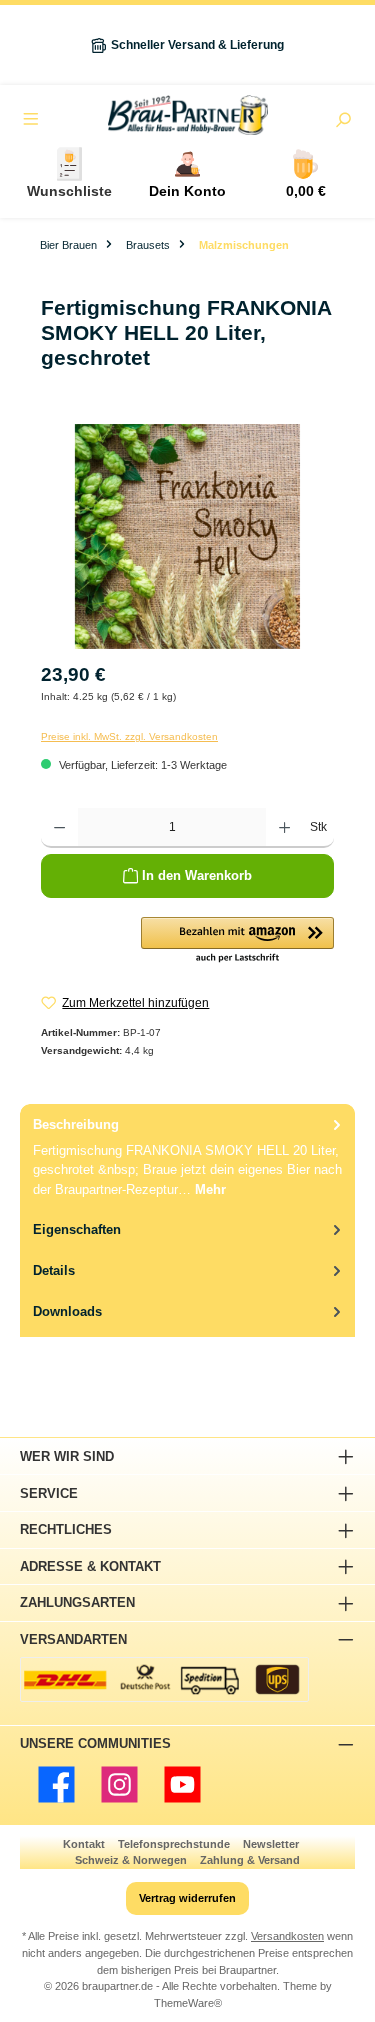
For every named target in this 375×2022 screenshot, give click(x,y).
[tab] (187, 1156)
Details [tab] (54, 1270)
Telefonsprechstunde (174, 1844)
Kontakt (84, 1844)
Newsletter (271, 1844)
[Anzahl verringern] (59, 828)
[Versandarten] (164, 1679)
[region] (187, 536)
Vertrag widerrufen (187, 1898)
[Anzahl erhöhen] (284, 828)
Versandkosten (287, 1936)
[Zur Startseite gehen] (187, 115)
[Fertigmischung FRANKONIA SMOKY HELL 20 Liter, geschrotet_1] (187, 536)
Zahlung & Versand (250, 1860)
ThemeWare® (188, 2003)
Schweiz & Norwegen (131, 1860)
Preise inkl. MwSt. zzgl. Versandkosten (129, 736)
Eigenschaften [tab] (77, 1229)
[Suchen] (343, 122)
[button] (237, 941)
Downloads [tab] (67, 1311)
